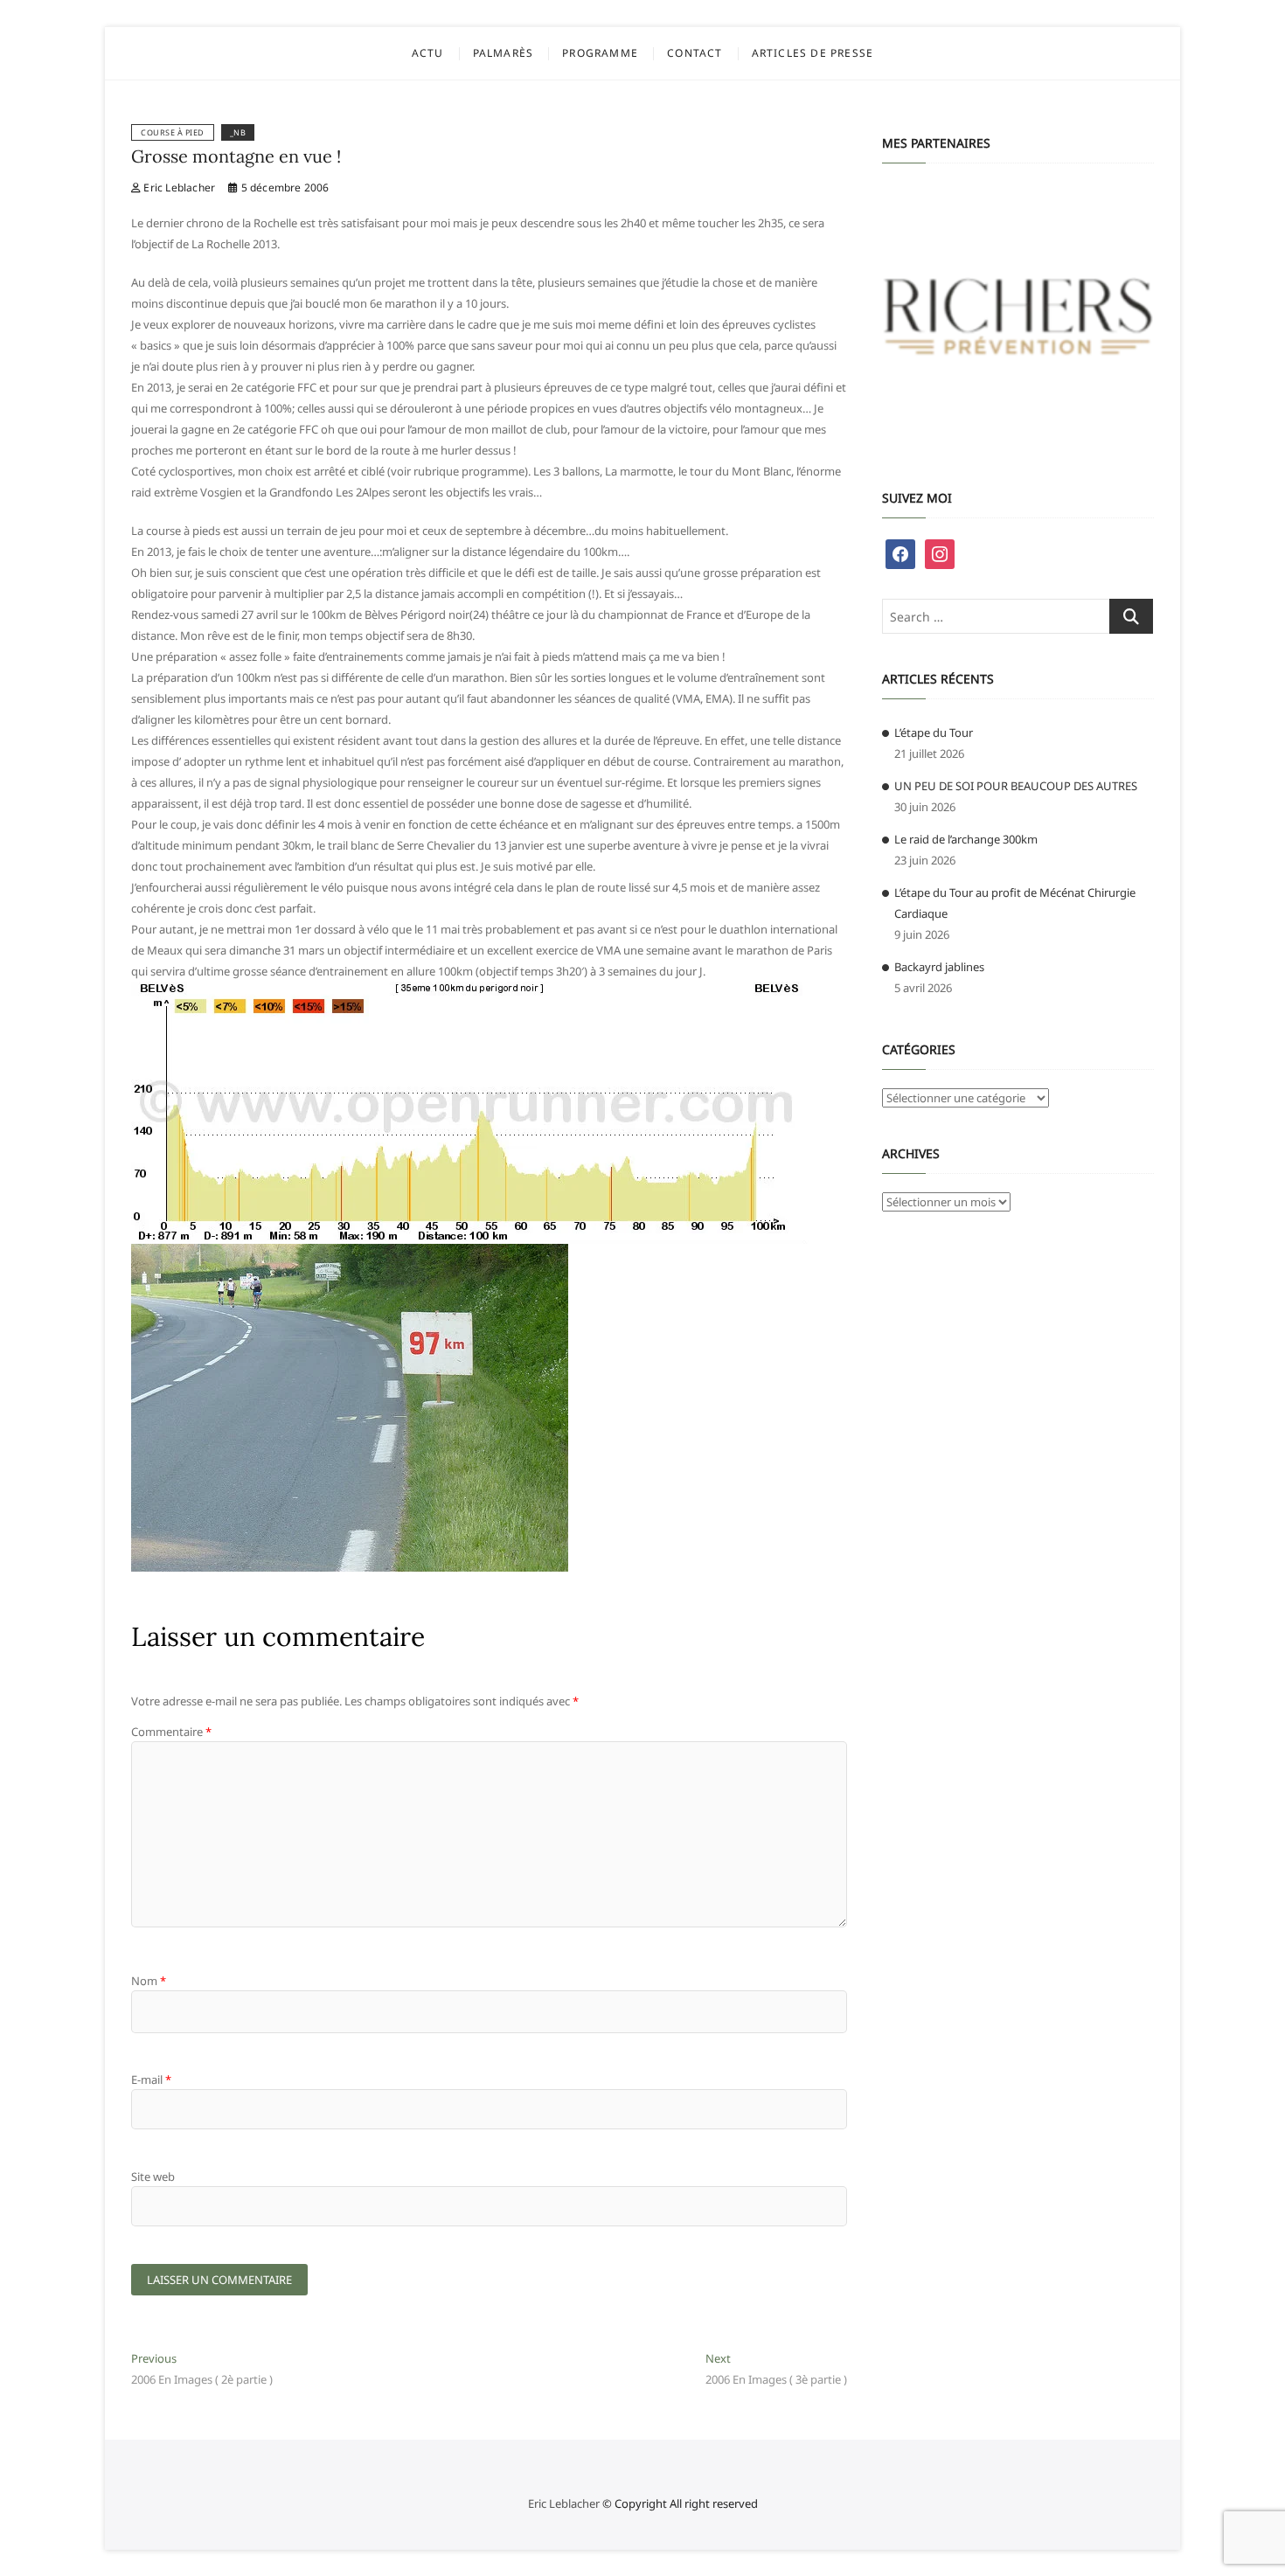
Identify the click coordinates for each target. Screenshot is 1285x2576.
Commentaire (171, 1732)
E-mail (151, 2080)
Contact (695, 53)
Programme (600, 53)
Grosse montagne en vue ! (236, 156)
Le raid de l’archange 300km (966, 839)
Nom (149, 1981)
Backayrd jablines (939, 967)
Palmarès (504, 53)
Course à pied (173, 132)
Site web (153, 2177)
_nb (238, 132)
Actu (428, 53)
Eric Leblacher (178, 187)
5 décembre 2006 (283, 187)
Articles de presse (813, 53)
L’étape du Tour (934, 733)
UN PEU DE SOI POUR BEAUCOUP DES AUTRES (1016, 786)
